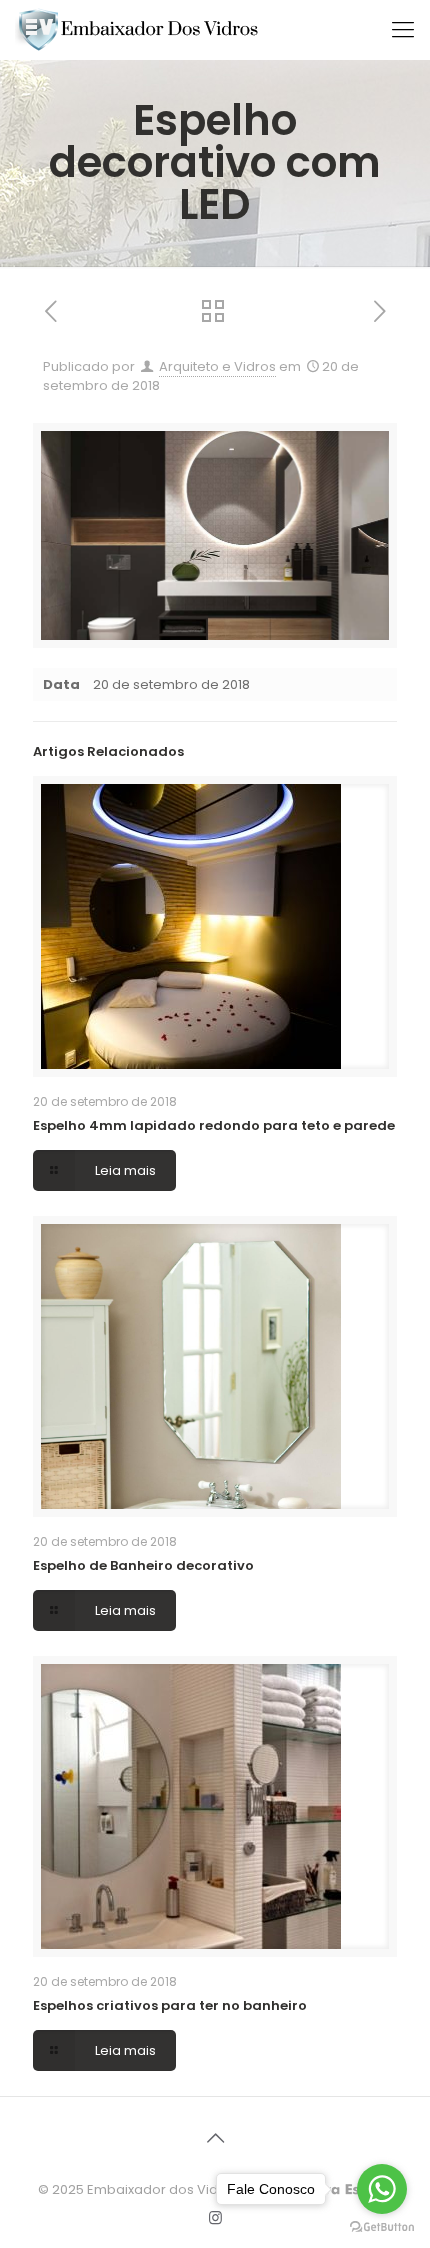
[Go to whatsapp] (382, 2189)
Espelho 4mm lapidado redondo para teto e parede (214, 1125)
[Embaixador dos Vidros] (138, 30)
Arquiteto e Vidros (217, 366)
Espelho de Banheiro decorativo (143, 1565)
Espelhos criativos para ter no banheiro (170, 2005)
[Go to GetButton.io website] (382, 2227)
